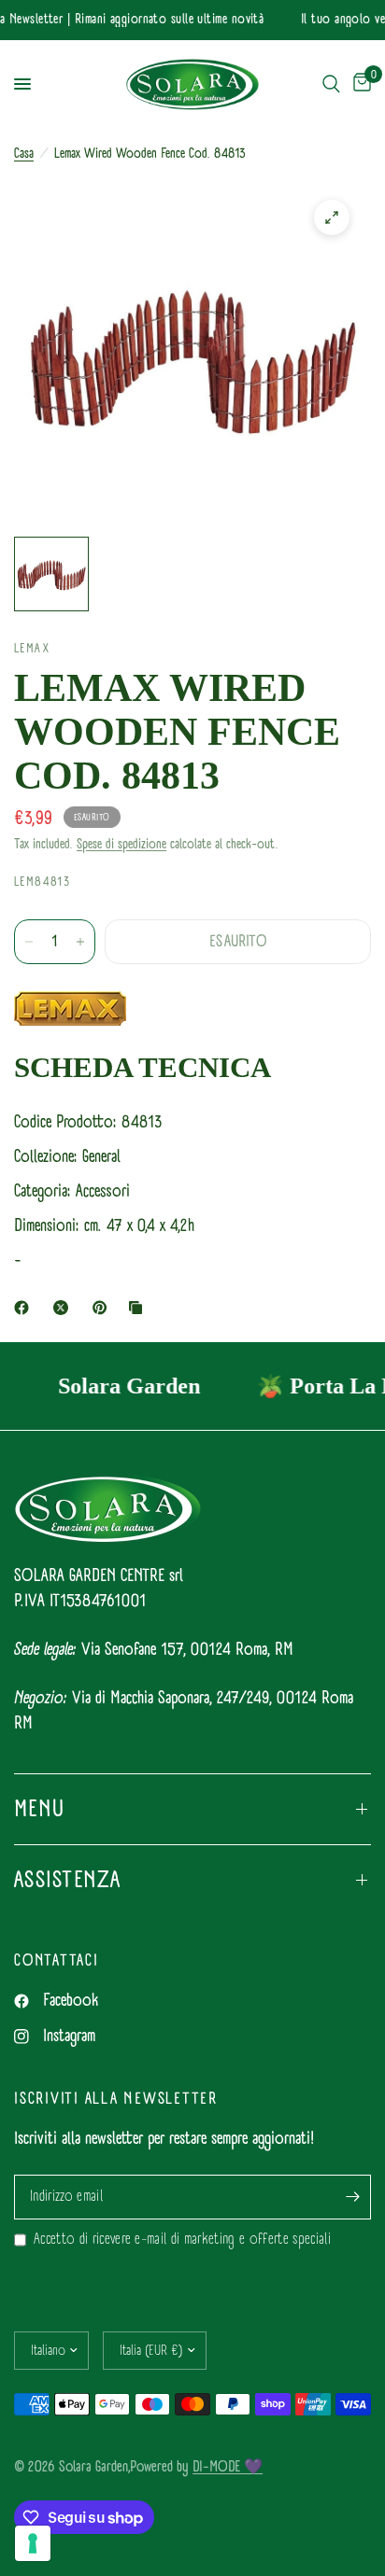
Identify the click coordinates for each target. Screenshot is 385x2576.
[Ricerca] (331, 84)
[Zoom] (332, 217)
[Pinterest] (104, 1308)
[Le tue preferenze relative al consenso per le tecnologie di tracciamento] (33, 2543)
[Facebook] (25, 1308)
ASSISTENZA (68, 1880)
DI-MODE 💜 (228, 2466)
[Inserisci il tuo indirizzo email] (352, 2197)
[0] (359, 84)
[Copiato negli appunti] (139, 1308)
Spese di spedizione (121, 844)
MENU (39, 1809)
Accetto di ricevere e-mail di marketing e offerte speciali (182, 2240)
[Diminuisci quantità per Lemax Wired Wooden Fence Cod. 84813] (29, 942)
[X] (64, 1308)
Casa (24, 154)
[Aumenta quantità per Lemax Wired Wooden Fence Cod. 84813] (80, 942)
